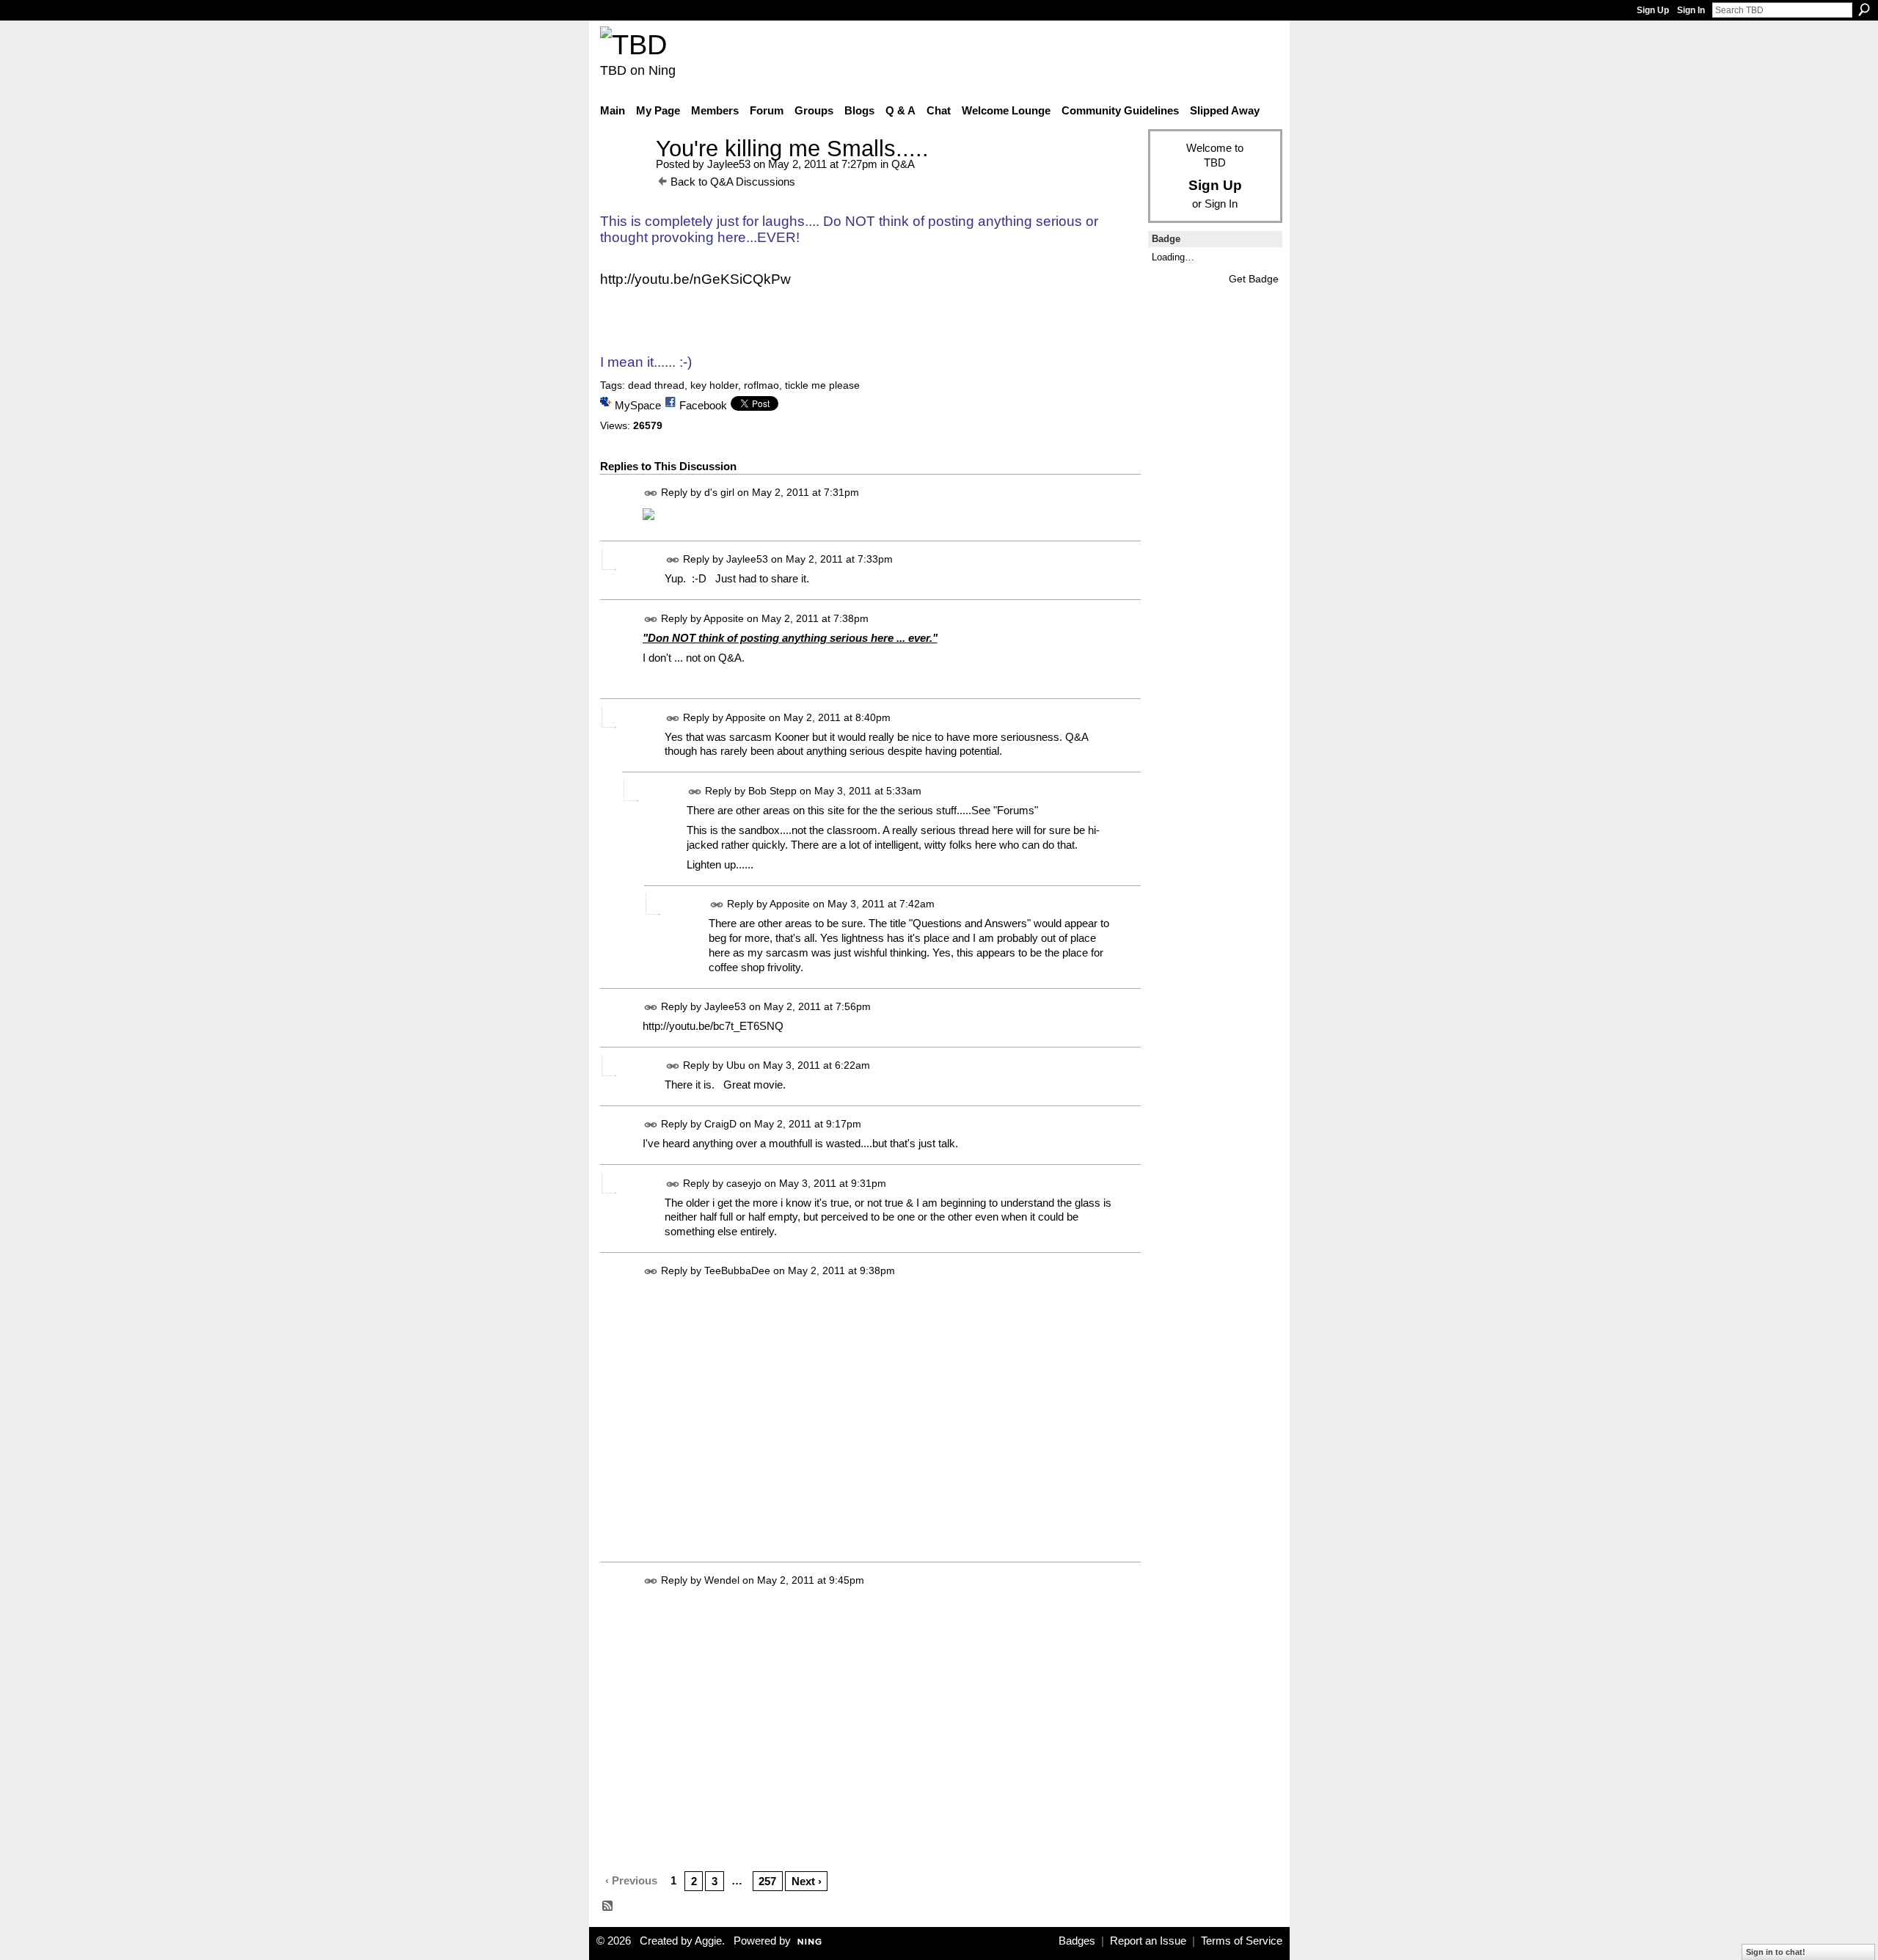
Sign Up (1653, 10)
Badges (1077, 1941)
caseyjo (744, 1183)
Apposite (724, 618)
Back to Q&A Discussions (733, 182)
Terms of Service (1242, 1941)
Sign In (1691, 10)
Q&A (903, 164)
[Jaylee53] (624, 176)
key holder (714, 385)
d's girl (719, 492)
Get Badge (1254, 279)
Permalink (651, 493)
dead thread (656, 385)
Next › (807, 1881)
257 (767, 1881)
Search (1864, 10)
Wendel (722, 1580)
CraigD (720, 1125)
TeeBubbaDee (737, 1271)
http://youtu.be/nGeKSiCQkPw (695, 279)
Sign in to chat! (1776, 1952)
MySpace (638, 405)
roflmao (761, 385)
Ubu (736, 1065)
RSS (608, 1906)
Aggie (708, 1941)
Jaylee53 (729, 164)
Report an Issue (1148, 1941)
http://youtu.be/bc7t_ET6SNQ (713, 1026)
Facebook (703, 405)
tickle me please (822, 385)
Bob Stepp (772, 791)
